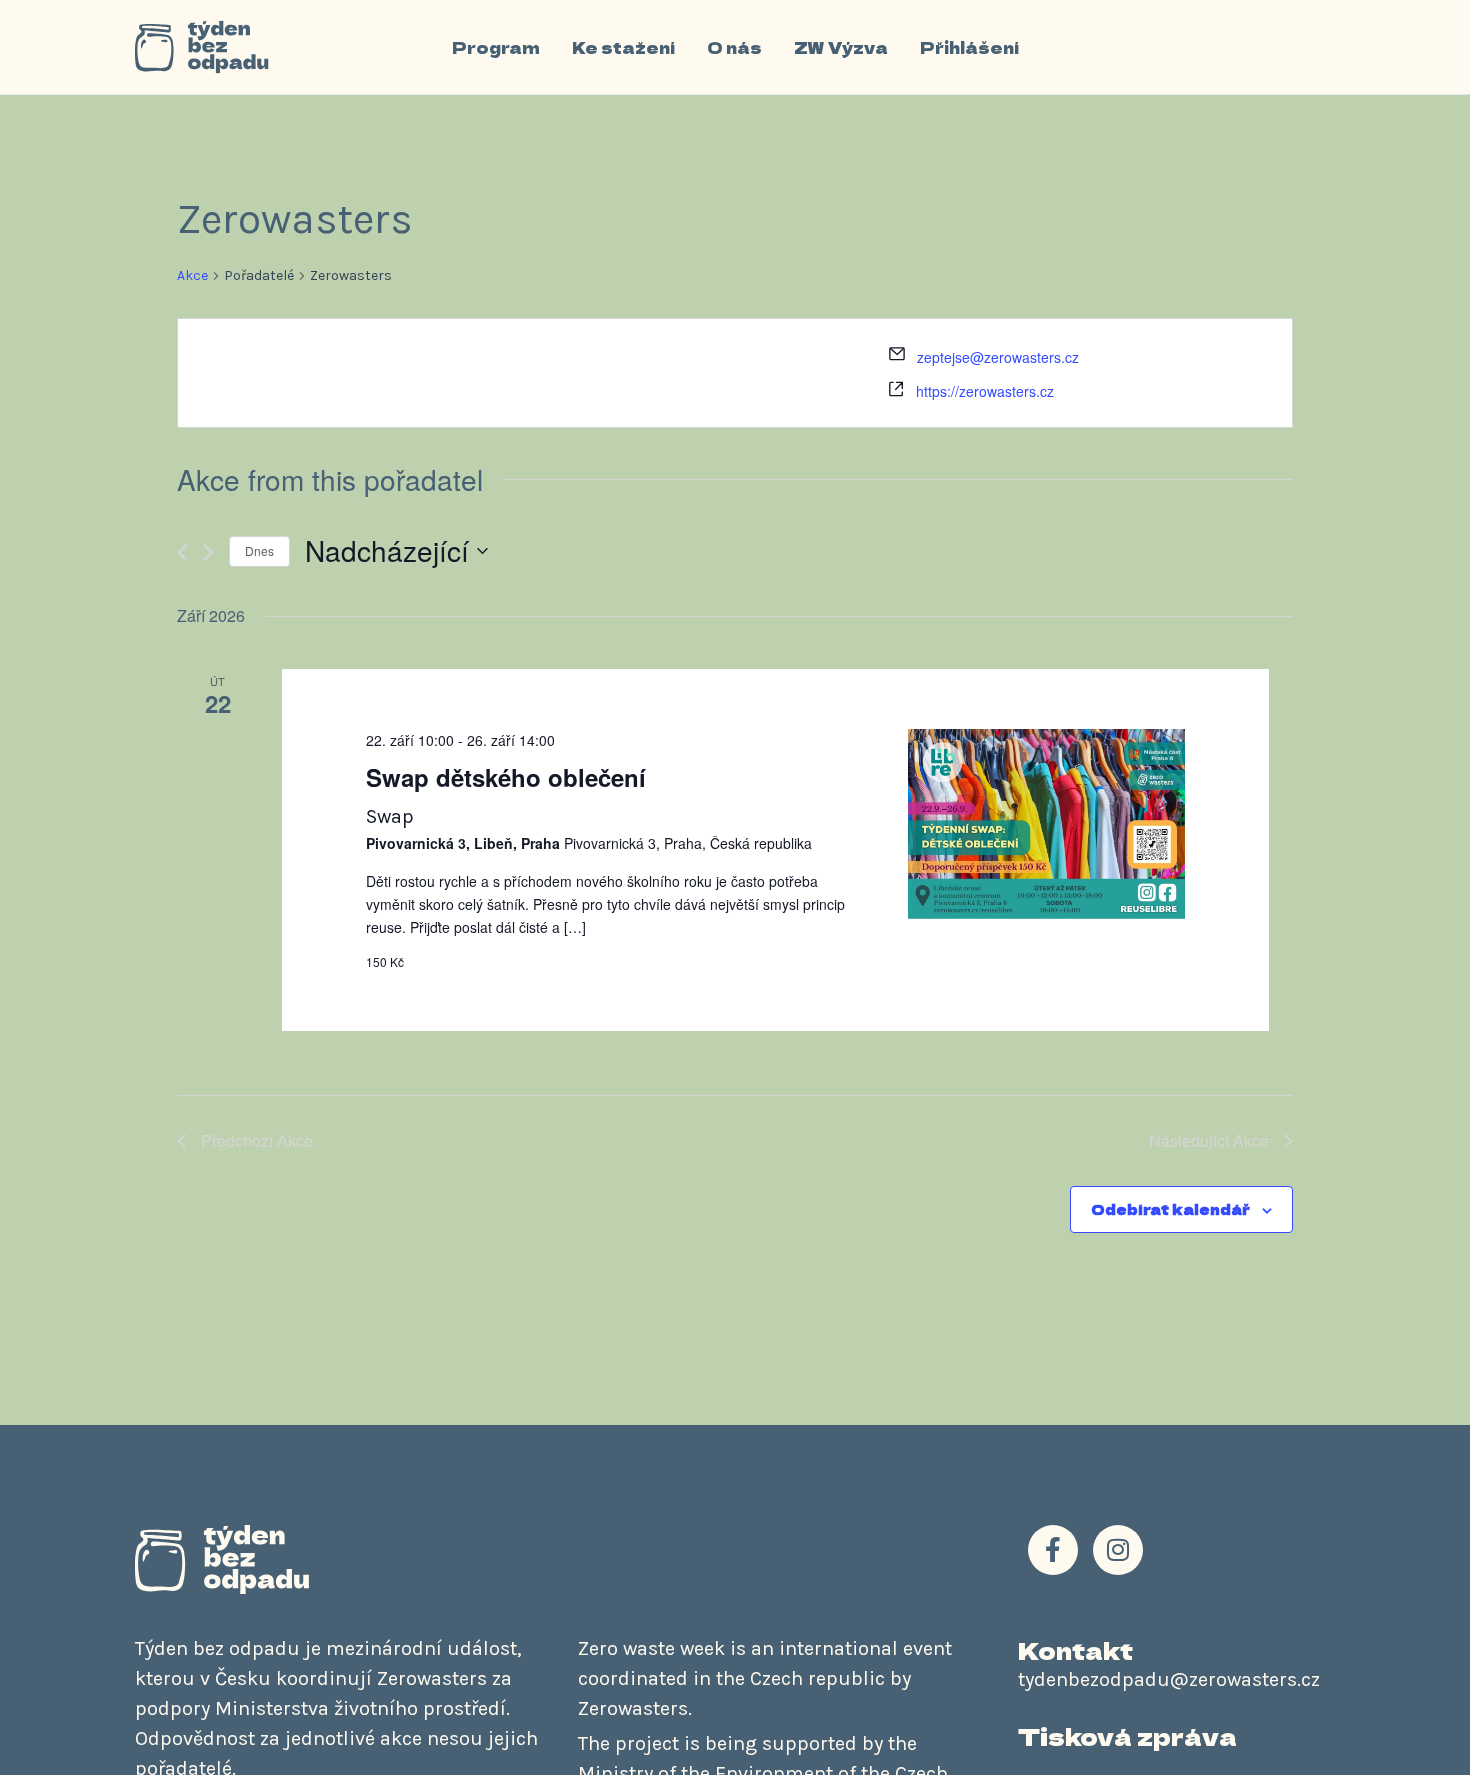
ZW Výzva (841, 47)
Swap (390, 816)
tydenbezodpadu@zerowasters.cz (1169, 1679)
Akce (192, 275)
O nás (734, 47)
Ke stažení (623, 47)
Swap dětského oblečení (506, 777)
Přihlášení (969, 47)
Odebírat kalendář (1170, 1209)
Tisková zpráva (1127, 1735)
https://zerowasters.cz (985, 391)
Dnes (259, 550)
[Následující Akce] (208, 552)
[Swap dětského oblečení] (1046, 824)
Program (496, 47)
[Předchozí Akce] (182, 552)
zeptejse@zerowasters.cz (998, 357)
